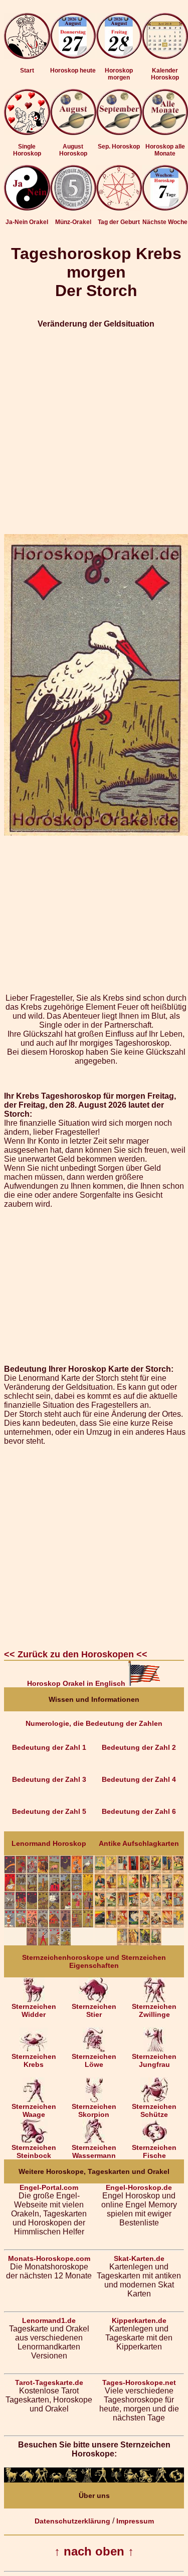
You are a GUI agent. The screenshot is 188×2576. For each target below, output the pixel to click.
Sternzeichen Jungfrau (154, 2060)
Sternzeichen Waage (34, 2110)
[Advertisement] (94, 431)
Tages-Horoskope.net (139, 2382)
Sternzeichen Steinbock (34, 2151)
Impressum (135, 2521)
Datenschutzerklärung (72, 2521)
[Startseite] (27, 57)
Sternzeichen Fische (154, 2151)
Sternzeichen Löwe (94, 2060)
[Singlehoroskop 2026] (27, 133)
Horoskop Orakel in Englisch (77, 1683)
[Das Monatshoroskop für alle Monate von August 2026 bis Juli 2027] (165, 133)
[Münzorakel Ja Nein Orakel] (73, 208)
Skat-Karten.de (139, 2258)
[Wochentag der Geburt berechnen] (119, 208)
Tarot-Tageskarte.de (49, 2382)
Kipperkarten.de (139, 2320)
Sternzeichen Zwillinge (154, 2010)
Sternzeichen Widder (34, 2010)
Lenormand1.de (49, 2320)
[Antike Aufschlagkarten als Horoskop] (139, 1943)
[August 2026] (73, 133)
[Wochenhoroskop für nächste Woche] (165, 208)
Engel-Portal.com (49, 2187)
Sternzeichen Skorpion (94, 2110)
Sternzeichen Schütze (154, 2110)
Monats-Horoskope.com (49, 2258)
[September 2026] (119, 133)
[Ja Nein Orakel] (27, 208)
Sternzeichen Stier (94, 2010)
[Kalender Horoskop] (165, 57)
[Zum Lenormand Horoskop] (49, 1943)
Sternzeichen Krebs (34, 2060)
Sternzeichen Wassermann (94, 2151)
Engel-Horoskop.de (139, 2187)
